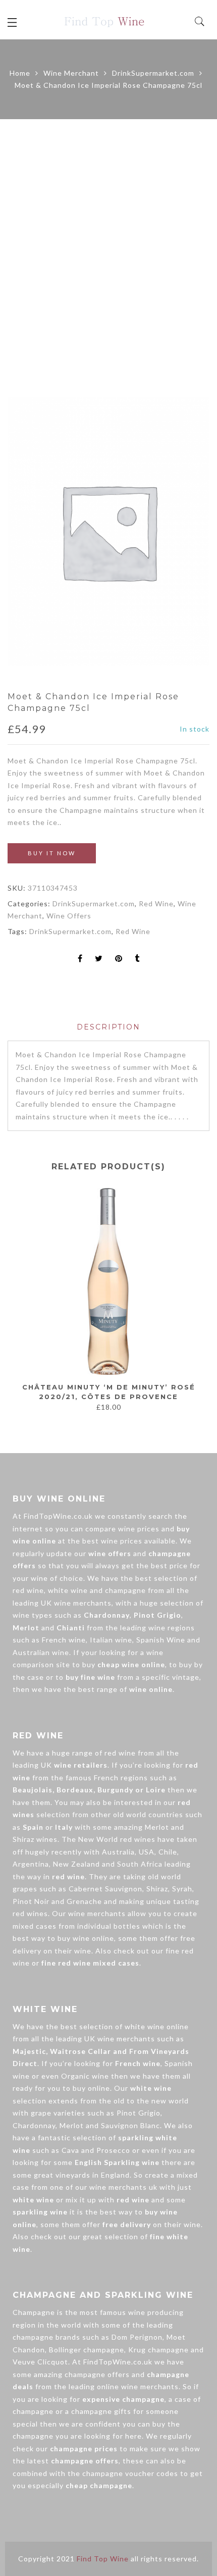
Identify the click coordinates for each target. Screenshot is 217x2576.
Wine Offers (69, 916)
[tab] (108, 1027)
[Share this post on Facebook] (80, 959)
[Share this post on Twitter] (99, 959)
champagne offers (97, 2374)
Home (20, 73)
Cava (70, 2150)
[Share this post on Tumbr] (137, 959)
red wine (28, 1590)
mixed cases (35, 1926)
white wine (68, 1590)
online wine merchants (138, 2386)
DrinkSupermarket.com (153, 73)
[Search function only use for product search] (200, 22)
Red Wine (156, 904)
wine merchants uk (123, 2187)
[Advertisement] (108, 258)
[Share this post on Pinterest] (119, 959)
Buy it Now (52, 853)
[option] (108, 531)
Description (108, 1027)
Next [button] (198, 1300)
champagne (125, 1590)
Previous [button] (15, 1300)
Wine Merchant (71, 73)
